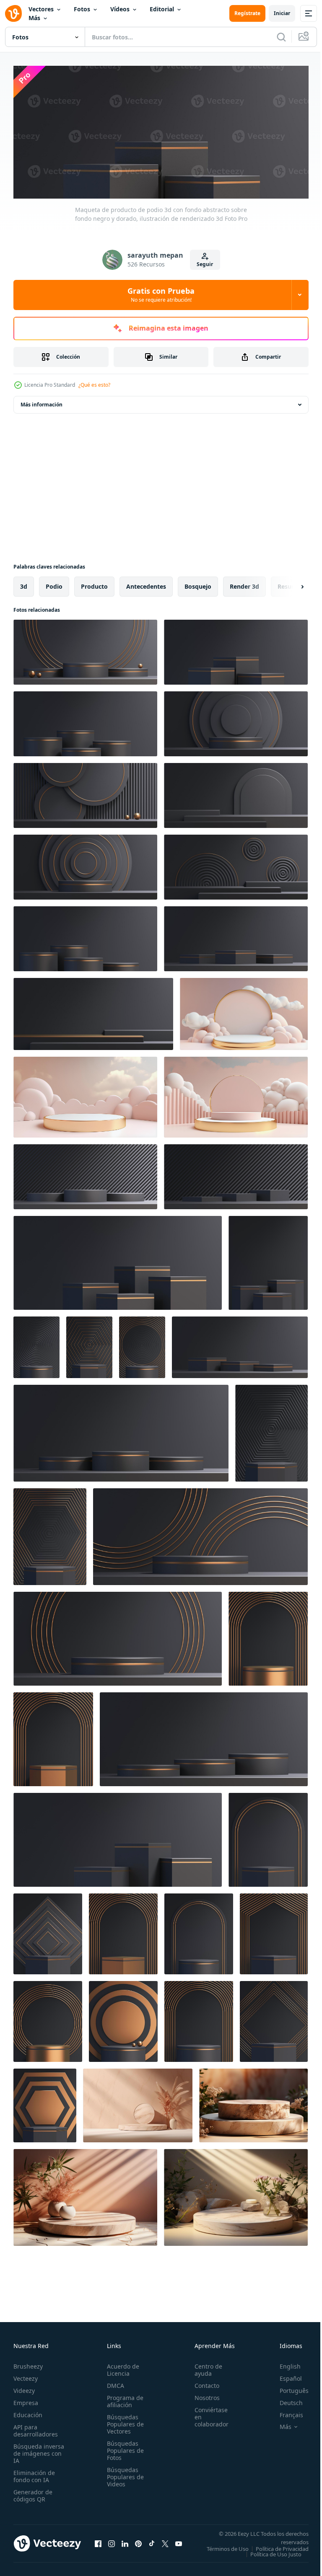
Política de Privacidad (276, 2552)
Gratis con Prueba (161, 295)
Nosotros (203, 2395)
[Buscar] (281, 37)
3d (24, 583)
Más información (42, 402)
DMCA (113, 2383)
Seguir (205, 264)
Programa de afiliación (123, 2399)
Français (285, 2412)
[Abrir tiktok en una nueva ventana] (152, 2544)
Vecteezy (26, 2376)
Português (288, 2388)
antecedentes (146, 583)
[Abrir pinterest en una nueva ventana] (138, 2544)
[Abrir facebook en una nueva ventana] (98, 2544)
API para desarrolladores (36, 2428)
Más (34, 18)
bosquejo (198, 583)
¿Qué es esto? (94, 385)
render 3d (244, 583)
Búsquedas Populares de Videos (123, 2474)
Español (284, 2376)
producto (94, 583)
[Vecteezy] (13, 13)
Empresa (26, 2400)
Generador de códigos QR (33, 2493)
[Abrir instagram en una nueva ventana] (112, 2544)
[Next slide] (289, 584)
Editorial (162, 9)
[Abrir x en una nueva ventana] (165, 2544)
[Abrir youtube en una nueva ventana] (179, 2544)
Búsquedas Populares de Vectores (123, 2422)
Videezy (24, 2388)
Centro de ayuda (204, 2367)
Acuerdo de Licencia (121, 2367)
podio (54, 583)
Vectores (41, 9)
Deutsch (285, 2400)
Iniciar (282, 13)
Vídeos (120, 9)
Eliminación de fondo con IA (34, 2474)
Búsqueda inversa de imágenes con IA (39, 2451)
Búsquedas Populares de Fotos (123, 2448)
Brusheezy (28, 2364)
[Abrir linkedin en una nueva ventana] (125, 2544)
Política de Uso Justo (270, 2557)
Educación (28, 2412)
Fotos (82, 9)
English (284, 2364)
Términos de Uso (281, 2546)
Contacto (202, 2383)
